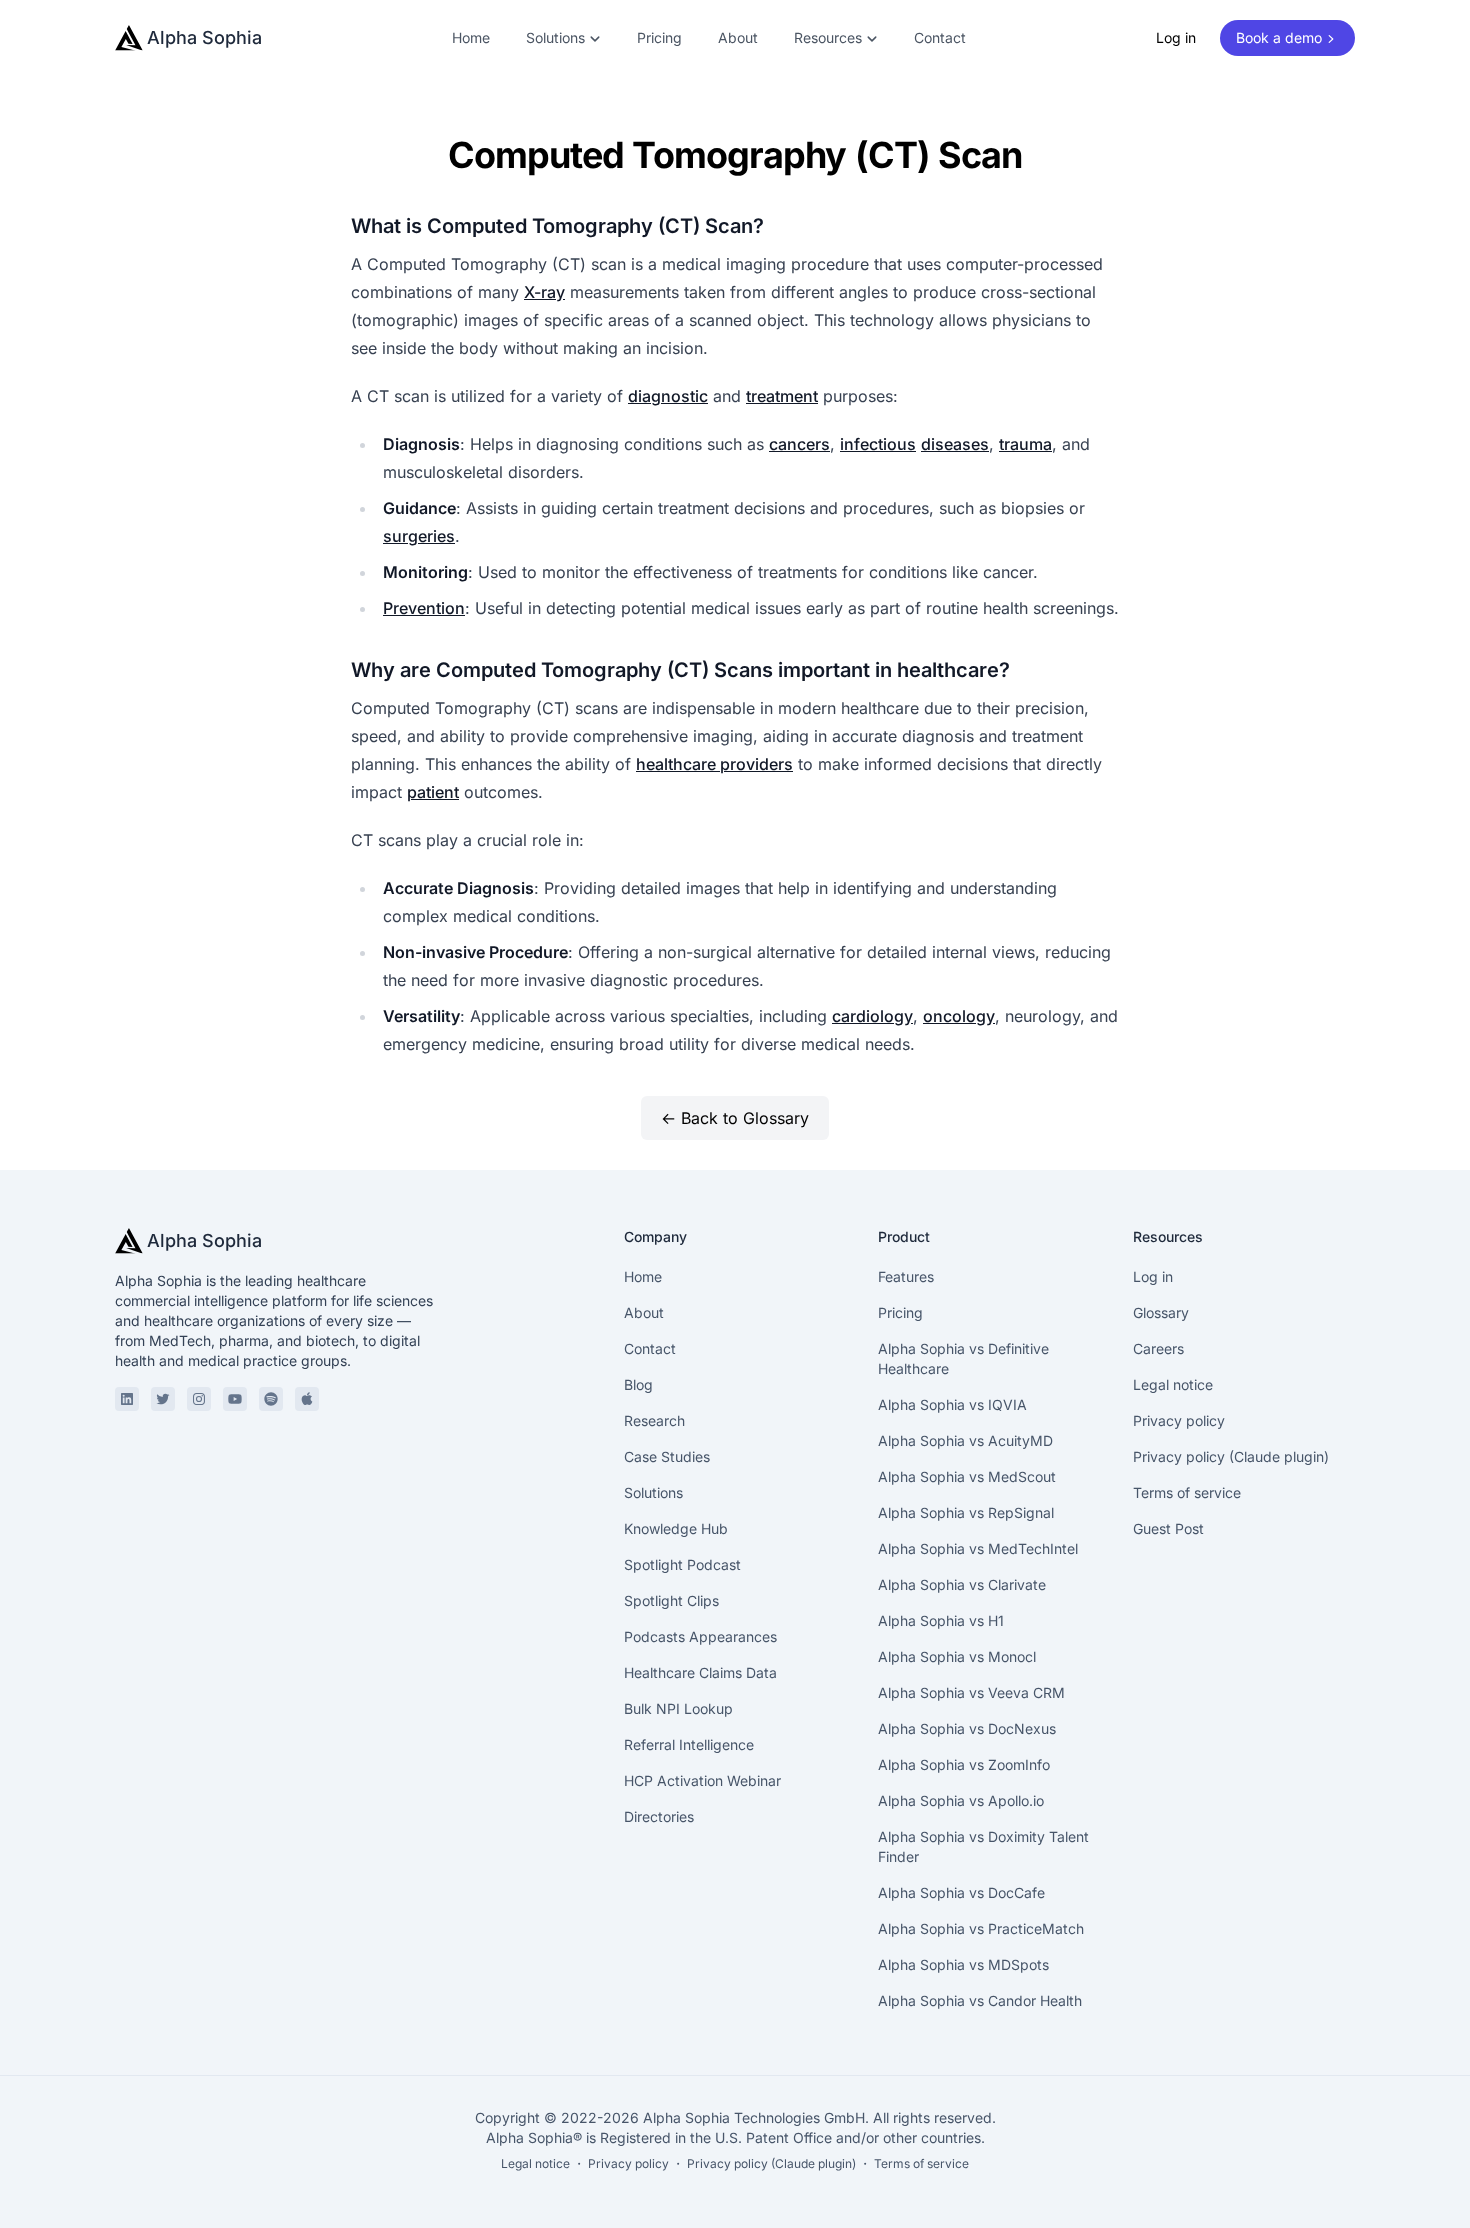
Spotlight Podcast (682, 1564)
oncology (959, 1016)
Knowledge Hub (676, 1528)
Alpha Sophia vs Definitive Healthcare (963, 1358)
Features (906, 1276)
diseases (955, 444)
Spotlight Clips (671, 1600)
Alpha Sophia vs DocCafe (961, 1892)
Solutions (653, 1492)
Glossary (1161, 1312)
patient (433, 792)
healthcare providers (714, 764)
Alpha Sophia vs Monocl (957, 1656)
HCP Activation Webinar (702, 1780)
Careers (1158, 1348)
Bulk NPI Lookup (678, 1708)
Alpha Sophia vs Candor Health (980, 2000)
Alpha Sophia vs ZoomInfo (964, 1764)
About (738, 37)
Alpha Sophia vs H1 (941, 1620)
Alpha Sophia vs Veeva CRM (971, 1692)
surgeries (419, 536)
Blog (638, 1384)
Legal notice (1173, 1384)
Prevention (424, 608)
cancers (799, 444)
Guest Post (1168, 1528)
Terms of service (1187, 1492)
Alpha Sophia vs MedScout (967, 1476)
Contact (940, 37)
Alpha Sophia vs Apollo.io (961, 1800)
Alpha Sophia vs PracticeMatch (981, 1928)
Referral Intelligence (689, 1744)
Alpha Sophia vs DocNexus (967, 1728)
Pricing (659, 37)
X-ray (544, 292)
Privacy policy (1179, 1420)
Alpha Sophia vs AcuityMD (965, 1440)
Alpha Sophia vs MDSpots (963, 1964)
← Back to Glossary (735, 1118)
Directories (659, 1816)
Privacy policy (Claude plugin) (1231, 1456)
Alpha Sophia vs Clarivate (962, 1584)
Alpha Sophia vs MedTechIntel (978, 1548)
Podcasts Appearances (700, 1636)
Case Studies (667, 1456)
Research (654, 1420)
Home (471, 37)
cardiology (872, 1016)
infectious (878, 444)
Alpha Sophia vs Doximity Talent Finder (983, 1846)
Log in (1176, 37)
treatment (782, 396)
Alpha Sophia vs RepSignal (966, 1512)
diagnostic (668, 396)
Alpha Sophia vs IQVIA (952, 1404)
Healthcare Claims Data (700, 1672)
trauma (1025, 444)
